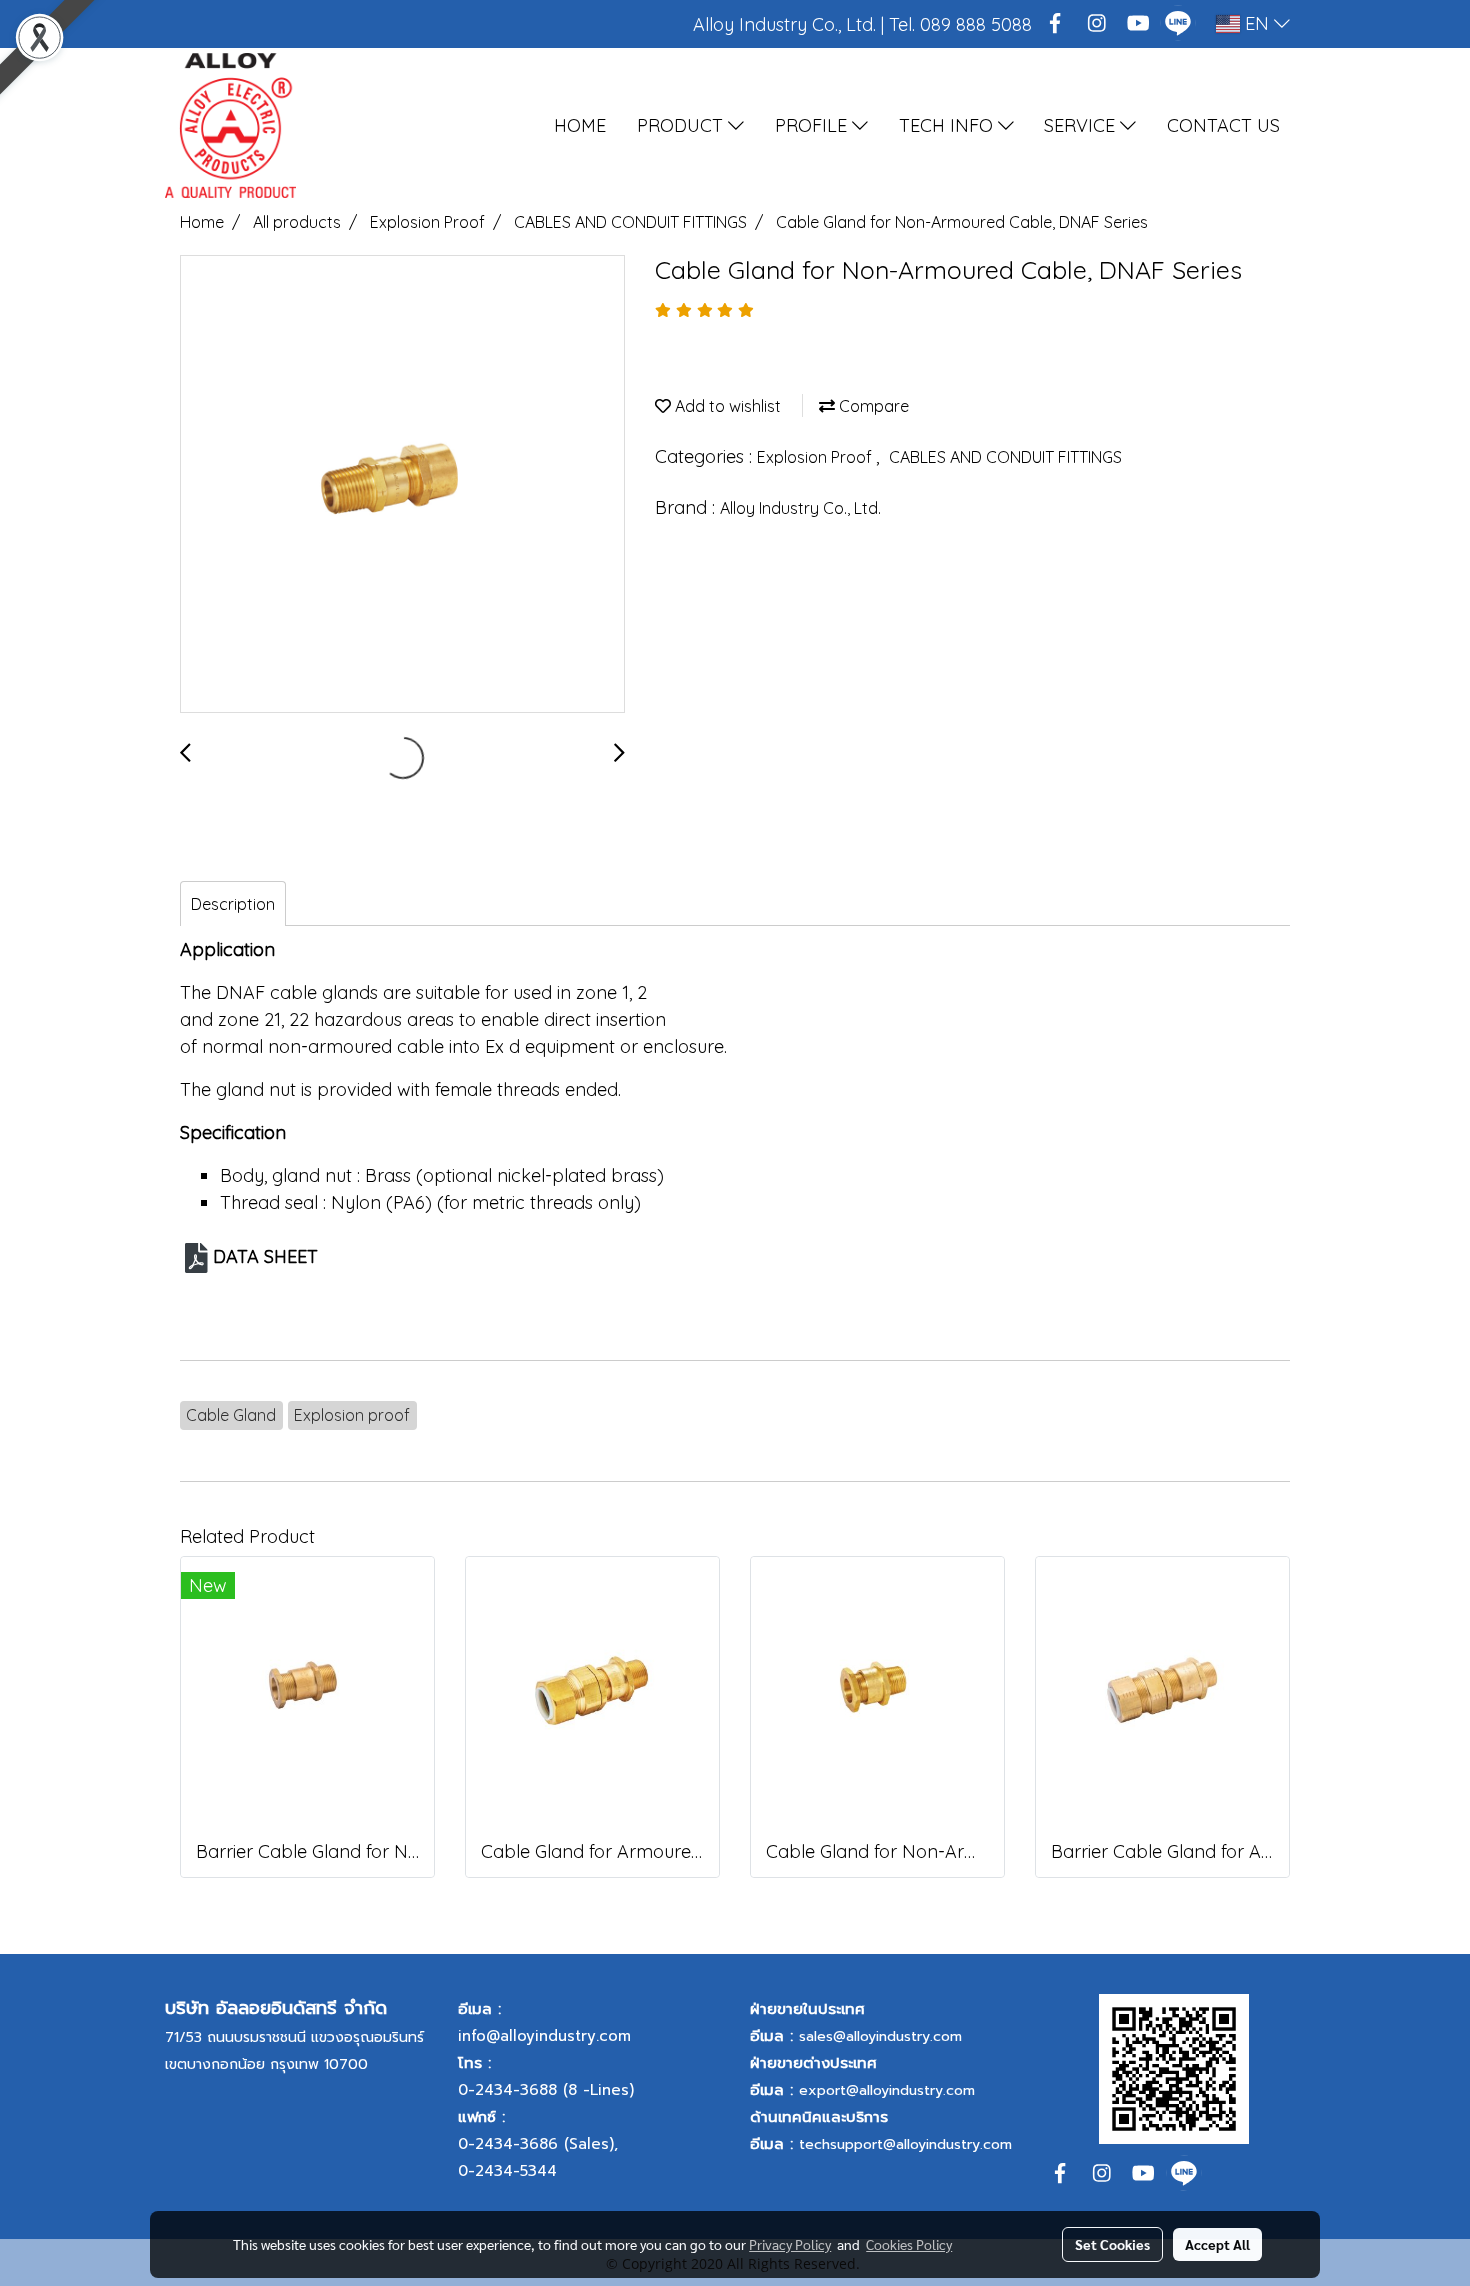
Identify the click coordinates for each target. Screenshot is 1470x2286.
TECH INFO (948, 125)
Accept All (1217, 2244)
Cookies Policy (909, 2244)
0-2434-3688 (507, 2090)
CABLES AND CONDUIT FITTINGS (1005, 457)
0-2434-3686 (508, 2144)
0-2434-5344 (507, 2171)
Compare (872, 406)
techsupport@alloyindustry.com (905, 2144)
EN (1257, 23)
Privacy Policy (790, 2244)
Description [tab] (233, 904)
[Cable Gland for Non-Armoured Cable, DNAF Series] (402, 485)
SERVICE (1082, 125)
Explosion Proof (816, 457)
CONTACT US (1223, 125)
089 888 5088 (976, 24)
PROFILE (813, 125)
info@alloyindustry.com (544, 2036)
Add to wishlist (726, 406)
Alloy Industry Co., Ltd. (800, 508)
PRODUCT (682, 125)
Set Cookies (1112, 2244)
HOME (580, 125)
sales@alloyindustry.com (880, 2036)
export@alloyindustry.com (887, 2090)
